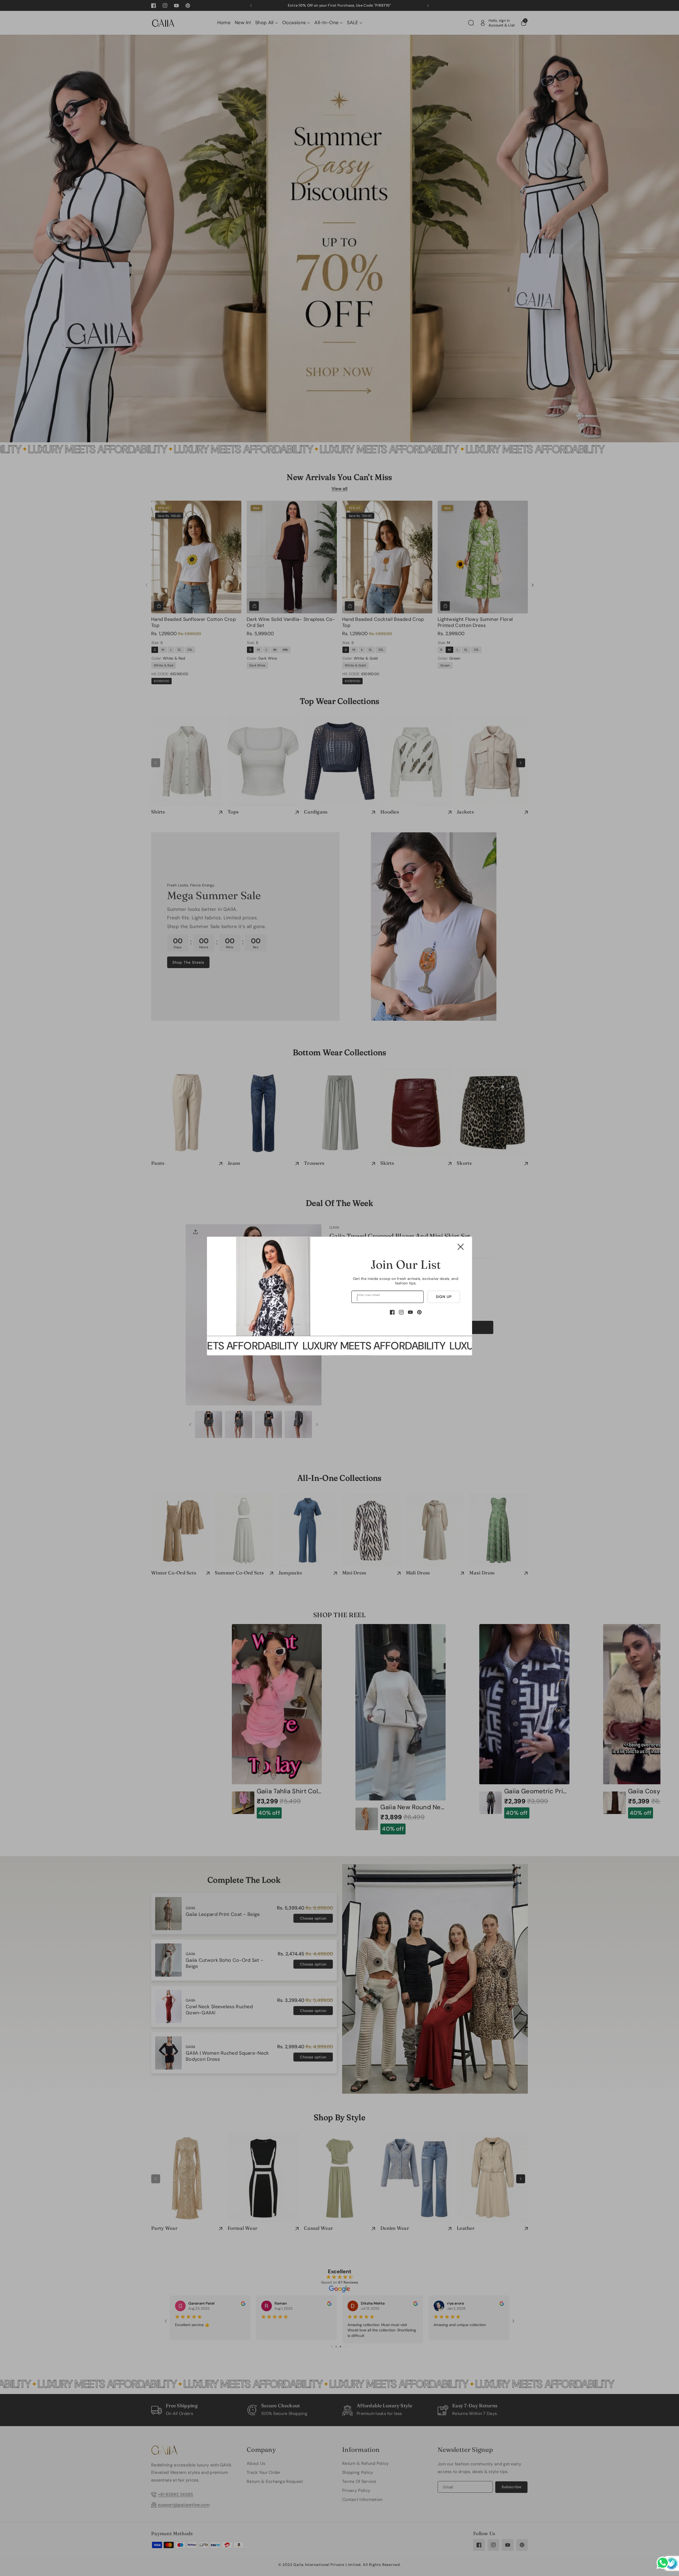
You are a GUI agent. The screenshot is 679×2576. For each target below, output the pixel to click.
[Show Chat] (664, 2563)
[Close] (461, 1247)
